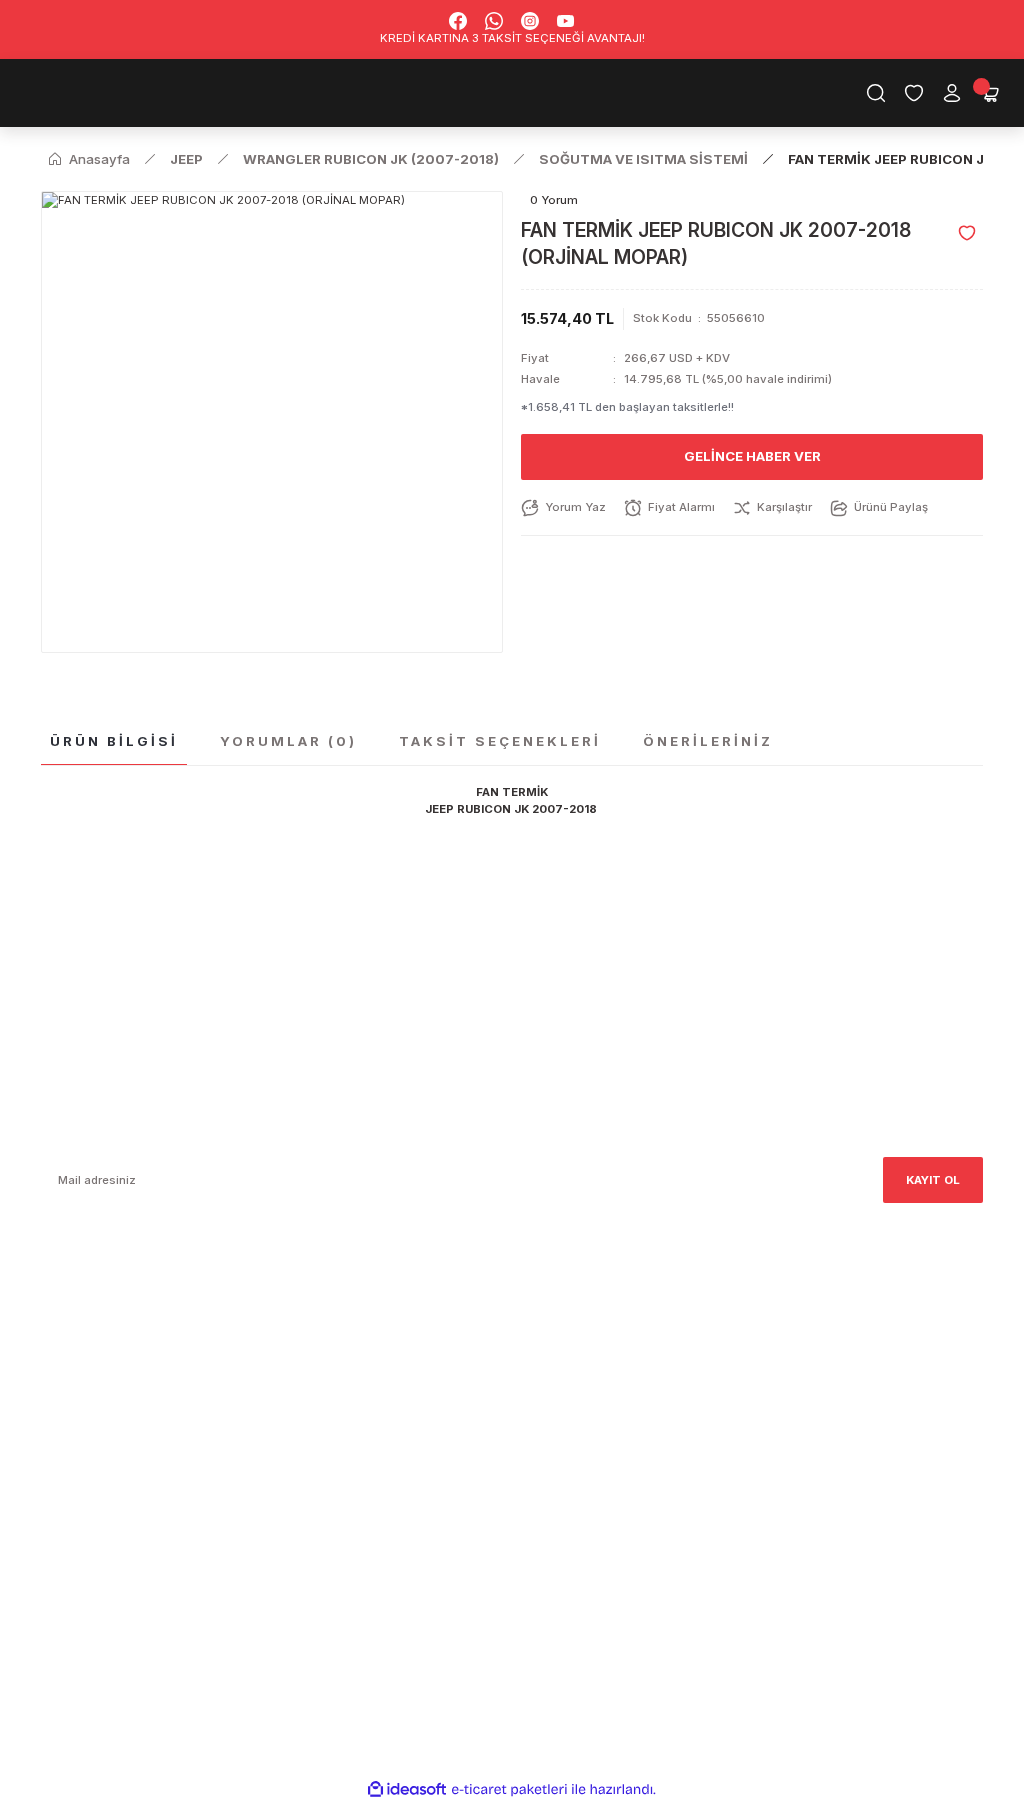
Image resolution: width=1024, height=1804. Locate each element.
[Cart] (990, 93)
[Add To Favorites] (967, 233)
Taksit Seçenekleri (500, 741)
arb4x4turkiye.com (95, 1366)
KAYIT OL (933, 1180)
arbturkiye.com (300, 1366)
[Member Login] (952, 93)
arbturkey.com (197, 1366)
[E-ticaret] (509, 1789)
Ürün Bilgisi (114, 741)
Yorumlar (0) (288, 741)
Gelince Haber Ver (752, 456)
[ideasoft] (407, 1790)
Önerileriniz (708, 741)
